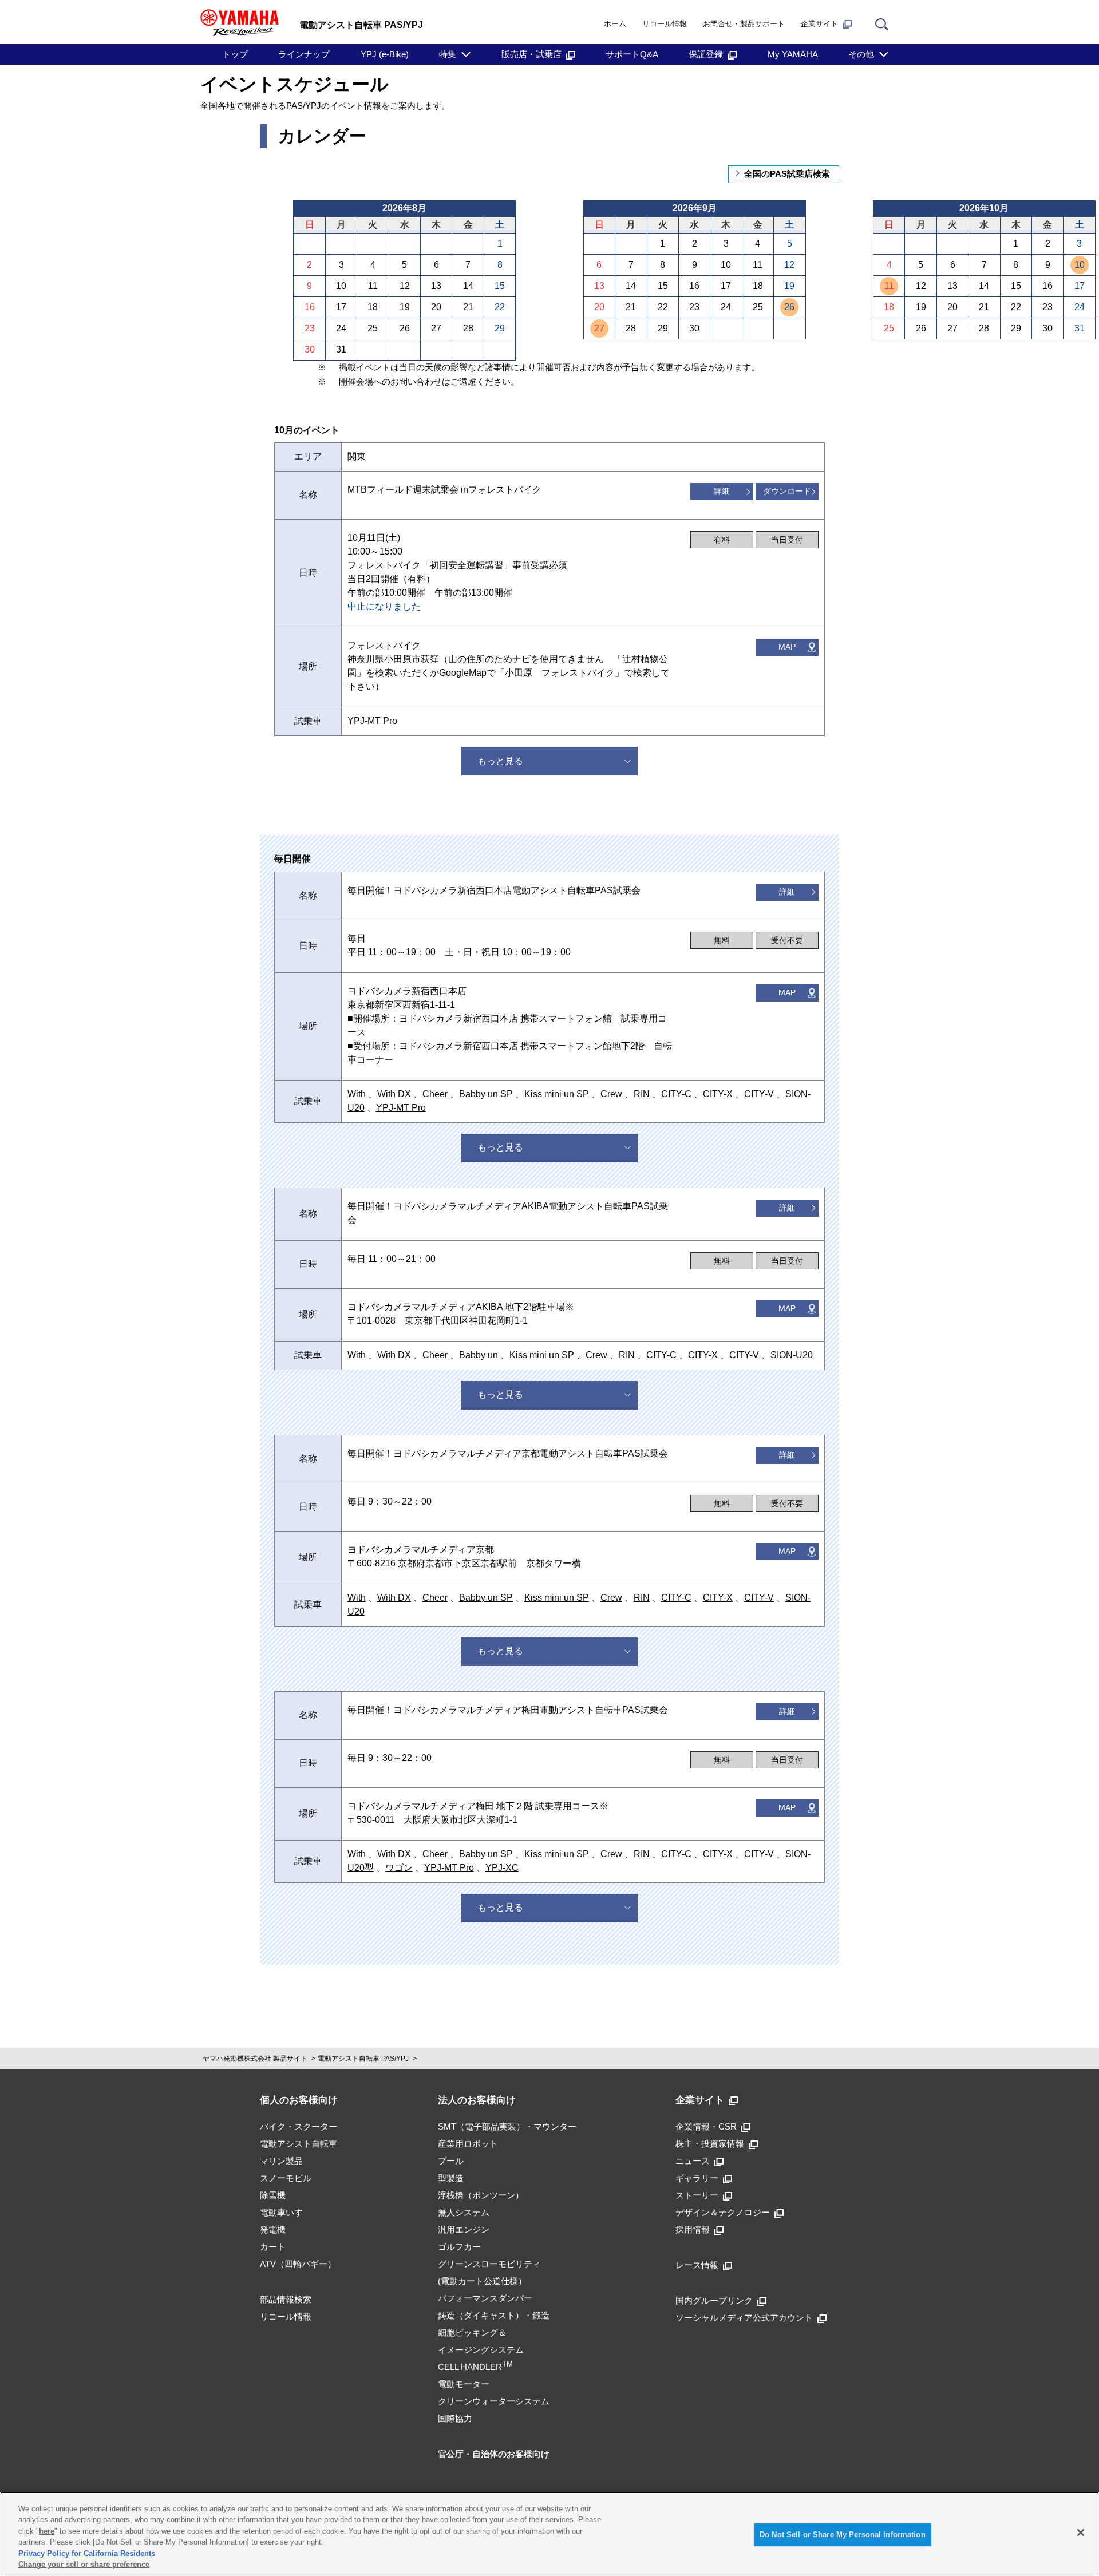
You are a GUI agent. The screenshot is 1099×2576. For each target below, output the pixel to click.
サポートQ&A (632, 54)
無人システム (464, 2212)
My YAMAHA (793, 54)
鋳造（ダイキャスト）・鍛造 (494, 2315)
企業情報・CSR (706, 2126)
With (357, 1094)
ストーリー (697, 2195)
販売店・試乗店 (531, 54)
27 (599, 328)
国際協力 (455, 2418)
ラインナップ (304, 54)
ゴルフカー (459, 2247)
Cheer (435, 1094)
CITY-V (759, 1094)
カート (273, 2247)
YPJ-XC (502, 1868)
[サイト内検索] (882, 24)
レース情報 (697, 2265)
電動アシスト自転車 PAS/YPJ (363, 2059)
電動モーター (464, 2384)
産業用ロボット (468, 2144)
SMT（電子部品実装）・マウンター (507, 2126)
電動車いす (281, 2212)
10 (1080, 265)
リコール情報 (665, 24)
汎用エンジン (464, 2229)
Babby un (479, 1355)
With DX (394, 1094)
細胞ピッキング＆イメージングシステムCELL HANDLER (481, 2350)
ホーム (615, 24)
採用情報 (693, 2229)
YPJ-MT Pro (372, 721)
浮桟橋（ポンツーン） (481, 2195)
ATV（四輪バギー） (298, 2264)
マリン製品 (281, 2161)
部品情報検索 (286, 2299)
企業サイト (819, 24)
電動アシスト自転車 (299, 2144)
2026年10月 (984, 208)
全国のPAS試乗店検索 (787, 174)
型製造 (451, 2178)
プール (451, 2161)
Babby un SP (486, 1094)
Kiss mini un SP (557, 1094)
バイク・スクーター (299, 2126)
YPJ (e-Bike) (385, 54)
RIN (642, 1094)
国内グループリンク (714, 2300)
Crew (611, 1094)
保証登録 (706, 54)
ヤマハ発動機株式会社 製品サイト (255, 2059)
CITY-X (718, 1094)
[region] (549, 2534)
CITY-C (676, 1094)
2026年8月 (404, 208)
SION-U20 (792, 1355)
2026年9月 (695, 208)
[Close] (1081, 2533)
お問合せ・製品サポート (744, 24)
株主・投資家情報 (710, 2144)
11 (889, 286)
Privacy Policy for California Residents (87, 2553)
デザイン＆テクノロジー (723, 2212)
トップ (235, 54)
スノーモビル (286, 2178)
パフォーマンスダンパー (485, 2298)
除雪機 (273, 2195)
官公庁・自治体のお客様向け (494, 2454)
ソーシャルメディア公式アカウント (744, 2318)
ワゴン (399, 1868)
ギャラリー (697, 2178)
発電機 (273, 2229)
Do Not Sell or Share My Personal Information (843, 2535)
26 (789, 307)
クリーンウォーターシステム (494, 2401)
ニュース (693, 2161)
